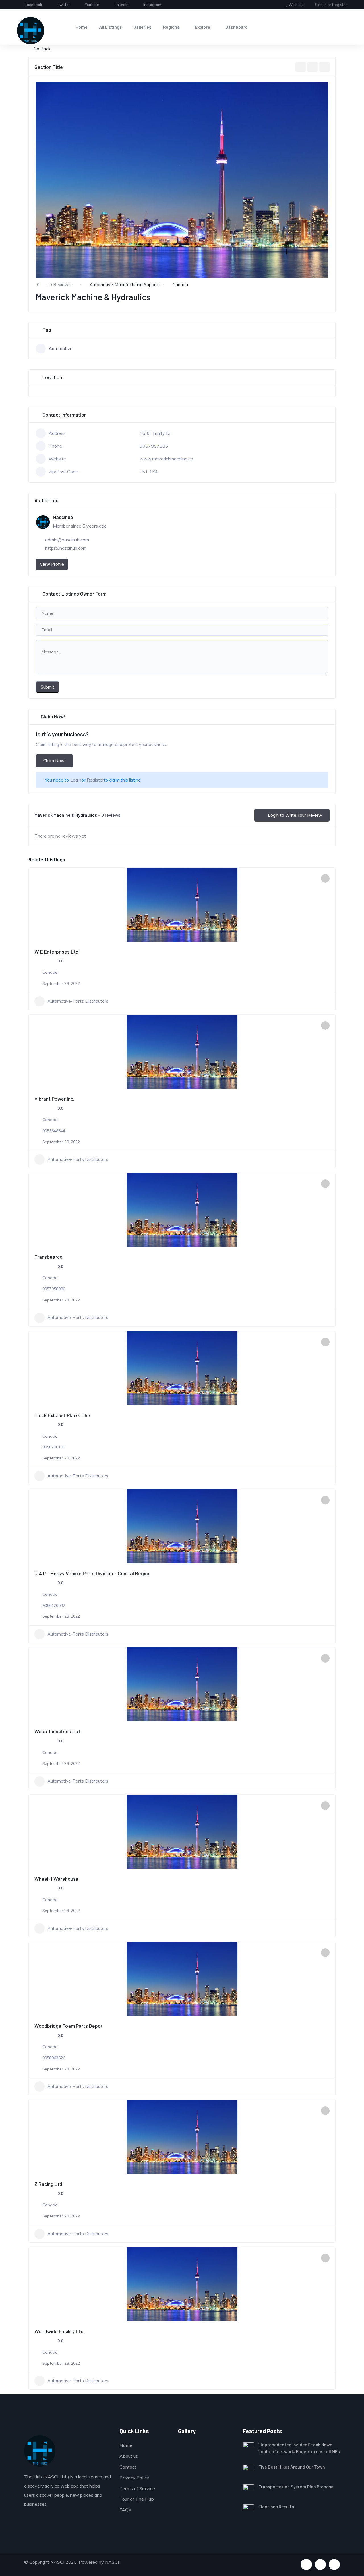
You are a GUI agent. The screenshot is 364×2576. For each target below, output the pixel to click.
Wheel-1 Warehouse (56, 1879)
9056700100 (54, 1447)
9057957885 (154, 446)
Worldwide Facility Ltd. (60, 2331)
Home (82, 27)
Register (95, 780)
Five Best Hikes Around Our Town (292, 2467)
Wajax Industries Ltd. (58, 1731)
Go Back (42, 49)
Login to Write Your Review (295, 815)
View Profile (52, 564)
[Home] (31, 31)
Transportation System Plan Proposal (297, 2487)
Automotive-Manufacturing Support (125, 285)
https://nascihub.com (66, 548)
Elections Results (276, 2506)
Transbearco (48, 1257)
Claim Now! (54, 761)
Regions (171, 27)
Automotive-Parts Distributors (78, 1001)
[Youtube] (320, 2564)
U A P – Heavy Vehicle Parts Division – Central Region (92, 1573)
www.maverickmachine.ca (166, 459)
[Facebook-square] (306, 2564)
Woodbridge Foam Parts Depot (69, 2026)
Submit (47, 687)
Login (76, 780)
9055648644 (54, 1131)
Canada (180, 285)
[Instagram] (334, 2564)
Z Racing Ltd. (49, 2184)
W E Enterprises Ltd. (57, 952)
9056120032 (54, 1605)
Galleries (142, 27)
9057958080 (54, 1289)
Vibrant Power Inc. (54, 1099)
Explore (202, 27)
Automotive (61, 348)
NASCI (112, 2562)
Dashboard (236, 27)
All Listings (110, 27)
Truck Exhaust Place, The (62, 1415)
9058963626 (54, 2058)
